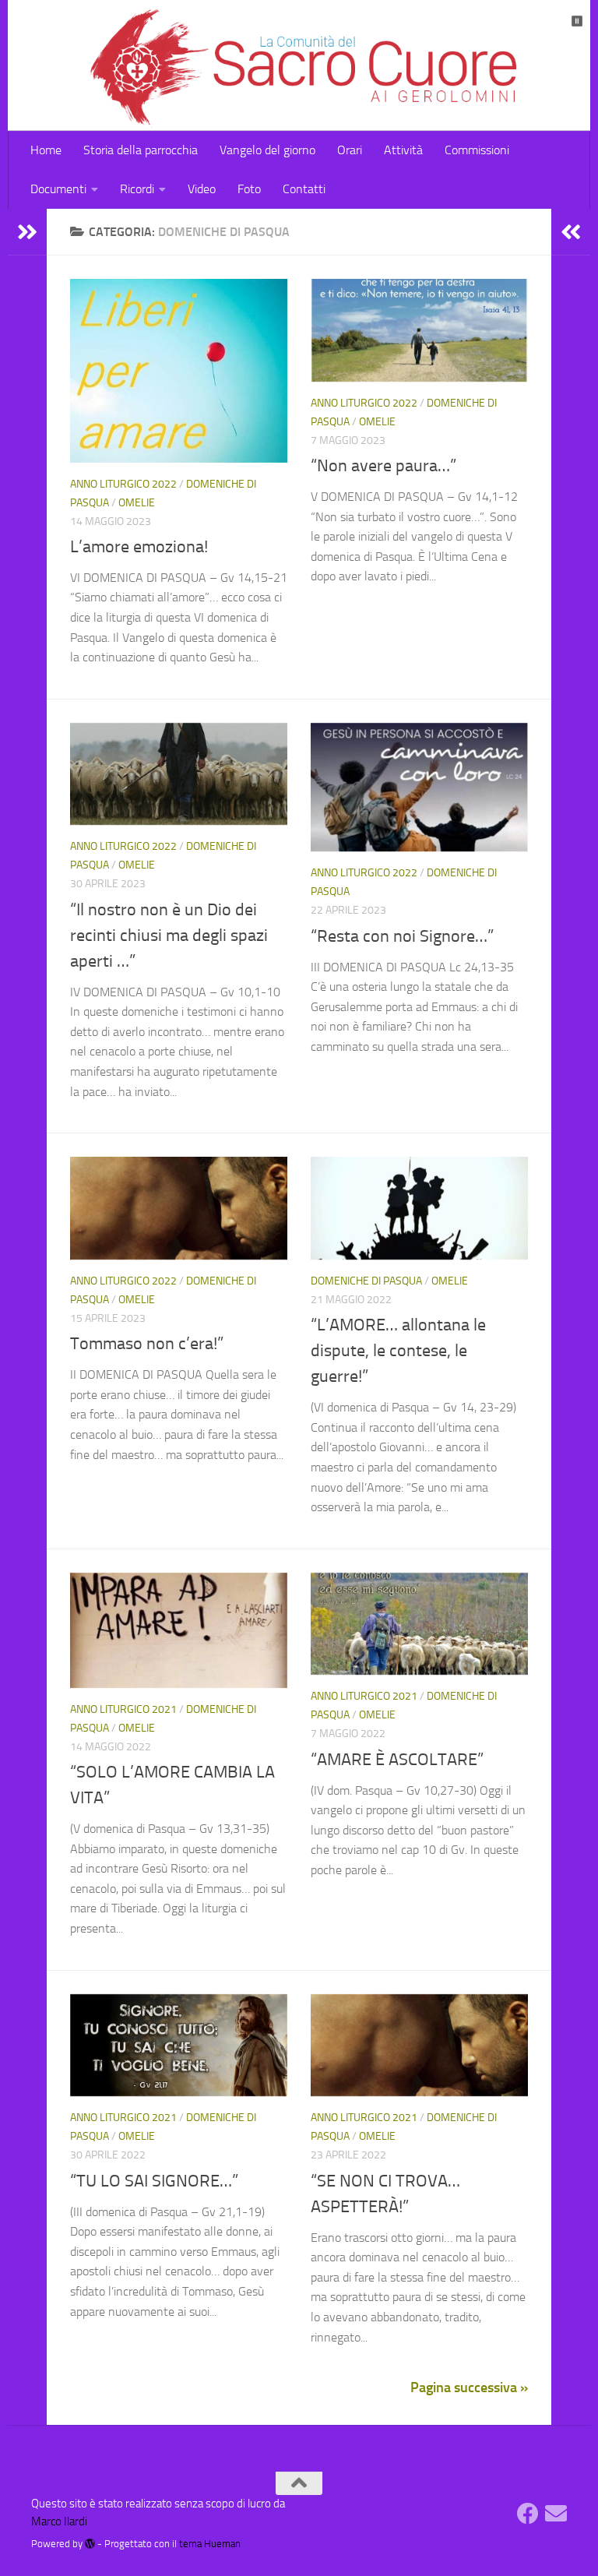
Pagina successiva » (469, 2387)
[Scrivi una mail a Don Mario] (556, 2514)
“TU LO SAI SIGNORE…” (154, 2181)
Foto (249, 189)
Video (202, 189)
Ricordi (137, 189)
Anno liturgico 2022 (123, 484)
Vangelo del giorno (267, 150)
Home (46, 150)
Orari (350, 150)
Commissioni (477, 150)
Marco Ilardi (59, 2521)
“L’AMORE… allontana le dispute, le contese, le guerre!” (398, 1351)
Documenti (58, 189)
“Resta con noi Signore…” (402, 936)
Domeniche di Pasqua (366, 1281)
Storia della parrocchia (141, 150)
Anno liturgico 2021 (123, 1709)
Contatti (304, 189)
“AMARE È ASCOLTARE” (397, 1760)
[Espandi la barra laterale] (27, 232)
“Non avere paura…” (383, 466)
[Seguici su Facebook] (528, 2514)
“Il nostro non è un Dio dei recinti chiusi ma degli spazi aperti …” (169, 936)
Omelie (137, 503)
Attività (403, 150)
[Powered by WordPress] (90, 2544)
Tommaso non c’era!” (147, 1344)
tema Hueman (210, 2544)
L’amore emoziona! (139, 547)
